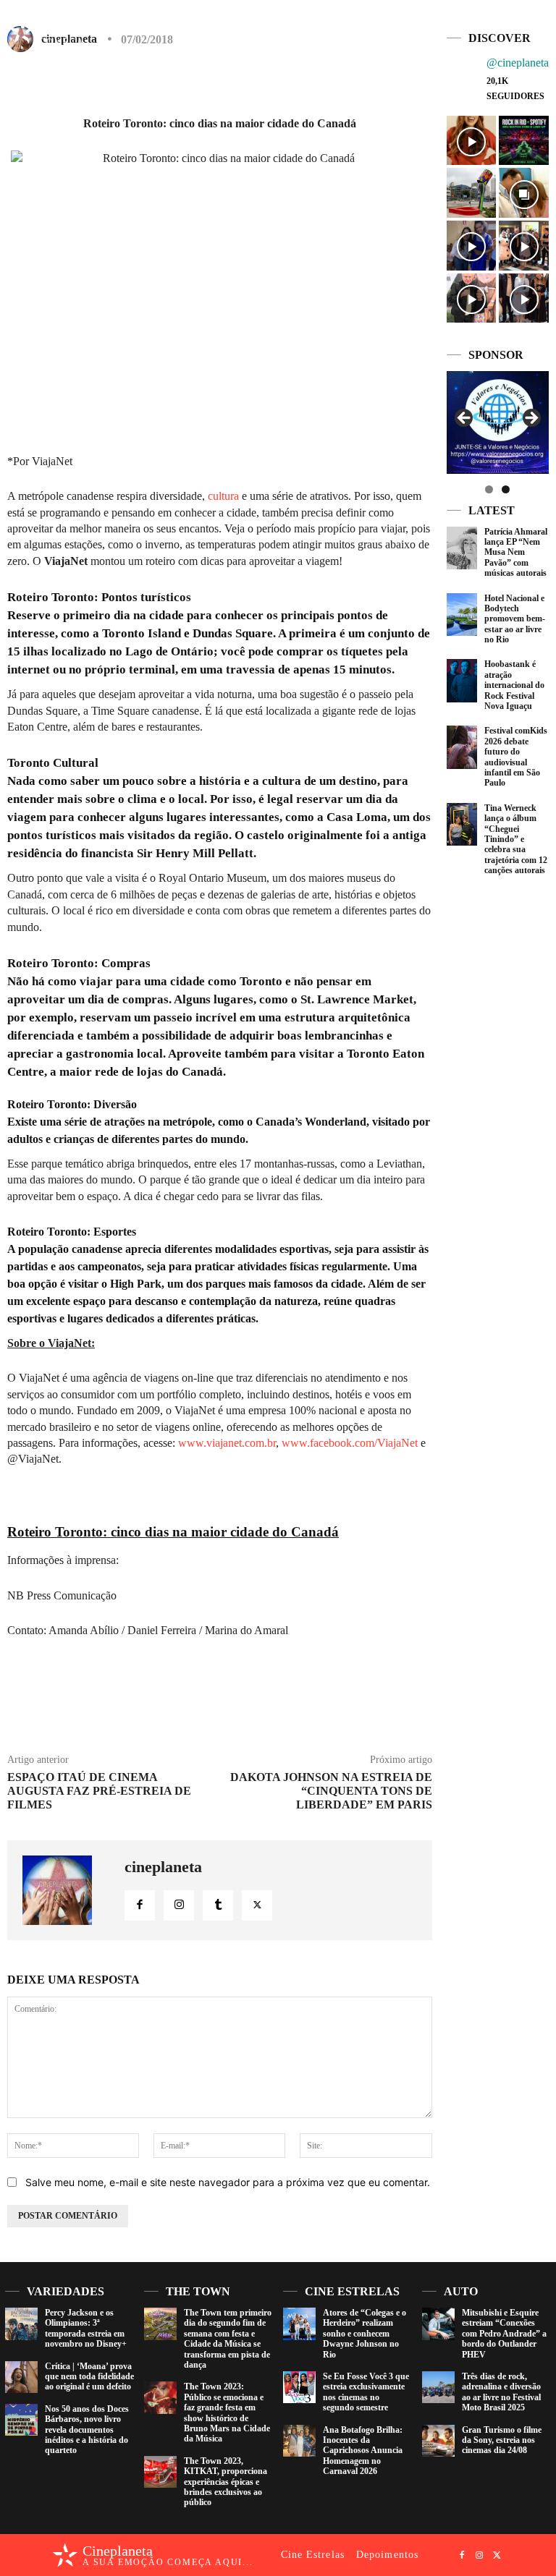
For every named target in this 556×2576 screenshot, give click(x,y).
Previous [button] (465, 419)
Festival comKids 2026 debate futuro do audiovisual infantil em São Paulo (516, 757)
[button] (479, 24)
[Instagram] (519, 25)
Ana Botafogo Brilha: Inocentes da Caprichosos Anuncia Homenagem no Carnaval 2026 (363, 2451)
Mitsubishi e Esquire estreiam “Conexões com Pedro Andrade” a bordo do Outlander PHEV (504, 2334)
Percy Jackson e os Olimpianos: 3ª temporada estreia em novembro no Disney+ (86, 2328)
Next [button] (531, 419)
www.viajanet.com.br (227, 1443)
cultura (223, 496)
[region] (498, 422)
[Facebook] (502, 25)
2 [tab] (506, 489)
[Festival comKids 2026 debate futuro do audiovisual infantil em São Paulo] (462, 747)
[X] (536, 25)
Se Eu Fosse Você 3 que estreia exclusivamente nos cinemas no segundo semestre (366, 2392)
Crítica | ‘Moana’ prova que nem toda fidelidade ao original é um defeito (89, 2377)
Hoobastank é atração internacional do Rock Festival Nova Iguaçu (514, 685)
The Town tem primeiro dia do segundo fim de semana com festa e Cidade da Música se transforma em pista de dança (228, 2339)
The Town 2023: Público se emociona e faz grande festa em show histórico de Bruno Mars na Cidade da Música (227, 2413)
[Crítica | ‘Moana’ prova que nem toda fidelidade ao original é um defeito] (21, 2377)
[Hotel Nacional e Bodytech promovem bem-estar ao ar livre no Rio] (462, 615)
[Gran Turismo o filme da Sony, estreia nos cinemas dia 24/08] (438, 2441)
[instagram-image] (472, 141)
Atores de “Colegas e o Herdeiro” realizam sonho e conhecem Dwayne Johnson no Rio (365, 2334)
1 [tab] (489, 489)
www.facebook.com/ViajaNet (350, 1443)
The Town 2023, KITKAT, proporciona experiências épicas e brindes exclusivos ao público (226, 2482)
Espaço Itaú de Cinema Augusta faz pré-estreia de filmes (99, 1791)
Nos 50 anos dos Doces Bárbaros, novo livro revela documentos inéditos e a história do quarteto (87, 2430)
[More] (380, 82)
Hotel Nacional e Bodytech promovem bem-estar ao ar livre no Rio (515, 619)
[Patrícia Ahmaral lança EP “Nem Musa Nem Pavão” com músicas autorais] (462, 548)
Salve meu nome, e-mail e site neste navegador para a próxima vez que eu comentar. (228, 2182)
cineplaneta (163, 1867)
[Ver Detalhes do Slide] (450, 422)
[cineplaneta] (66, 1890)
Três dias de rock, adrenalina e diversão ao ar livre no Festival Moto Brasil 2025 (501, 2392)
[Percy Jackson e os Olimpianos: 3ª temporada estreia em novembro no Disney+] (21, 2324)
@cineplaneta (518, 63)
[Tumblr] (218, 1905)
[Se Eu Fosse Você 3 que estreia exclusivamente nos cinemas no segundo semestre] (299, 2388)
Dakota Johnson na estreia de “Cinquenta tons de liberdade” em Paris (331, 1791)
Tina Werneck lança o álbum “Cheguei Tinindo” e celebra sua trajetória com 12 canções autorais (516, 839)
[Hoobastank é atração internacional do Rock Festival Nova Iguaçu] (462, 680)
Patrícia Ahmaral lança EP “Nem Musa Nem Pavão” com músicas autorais (516, 553)
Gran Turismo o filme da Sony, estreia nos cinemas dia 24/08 (502, 2440)
